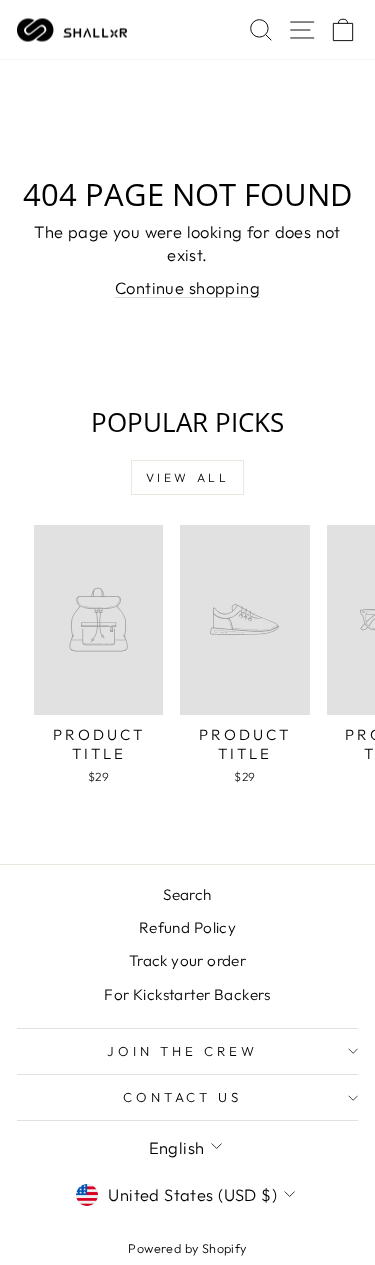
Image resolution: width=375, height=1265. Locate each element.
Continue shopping (187, 287)
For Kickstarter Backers (187, 994)
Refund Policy (187, 927)
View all (188, 477)
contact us (183, 1097)
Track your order (188, 960)
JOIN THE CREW (182, 1051)
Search (187, 894)
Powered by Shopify (187, 1248)
